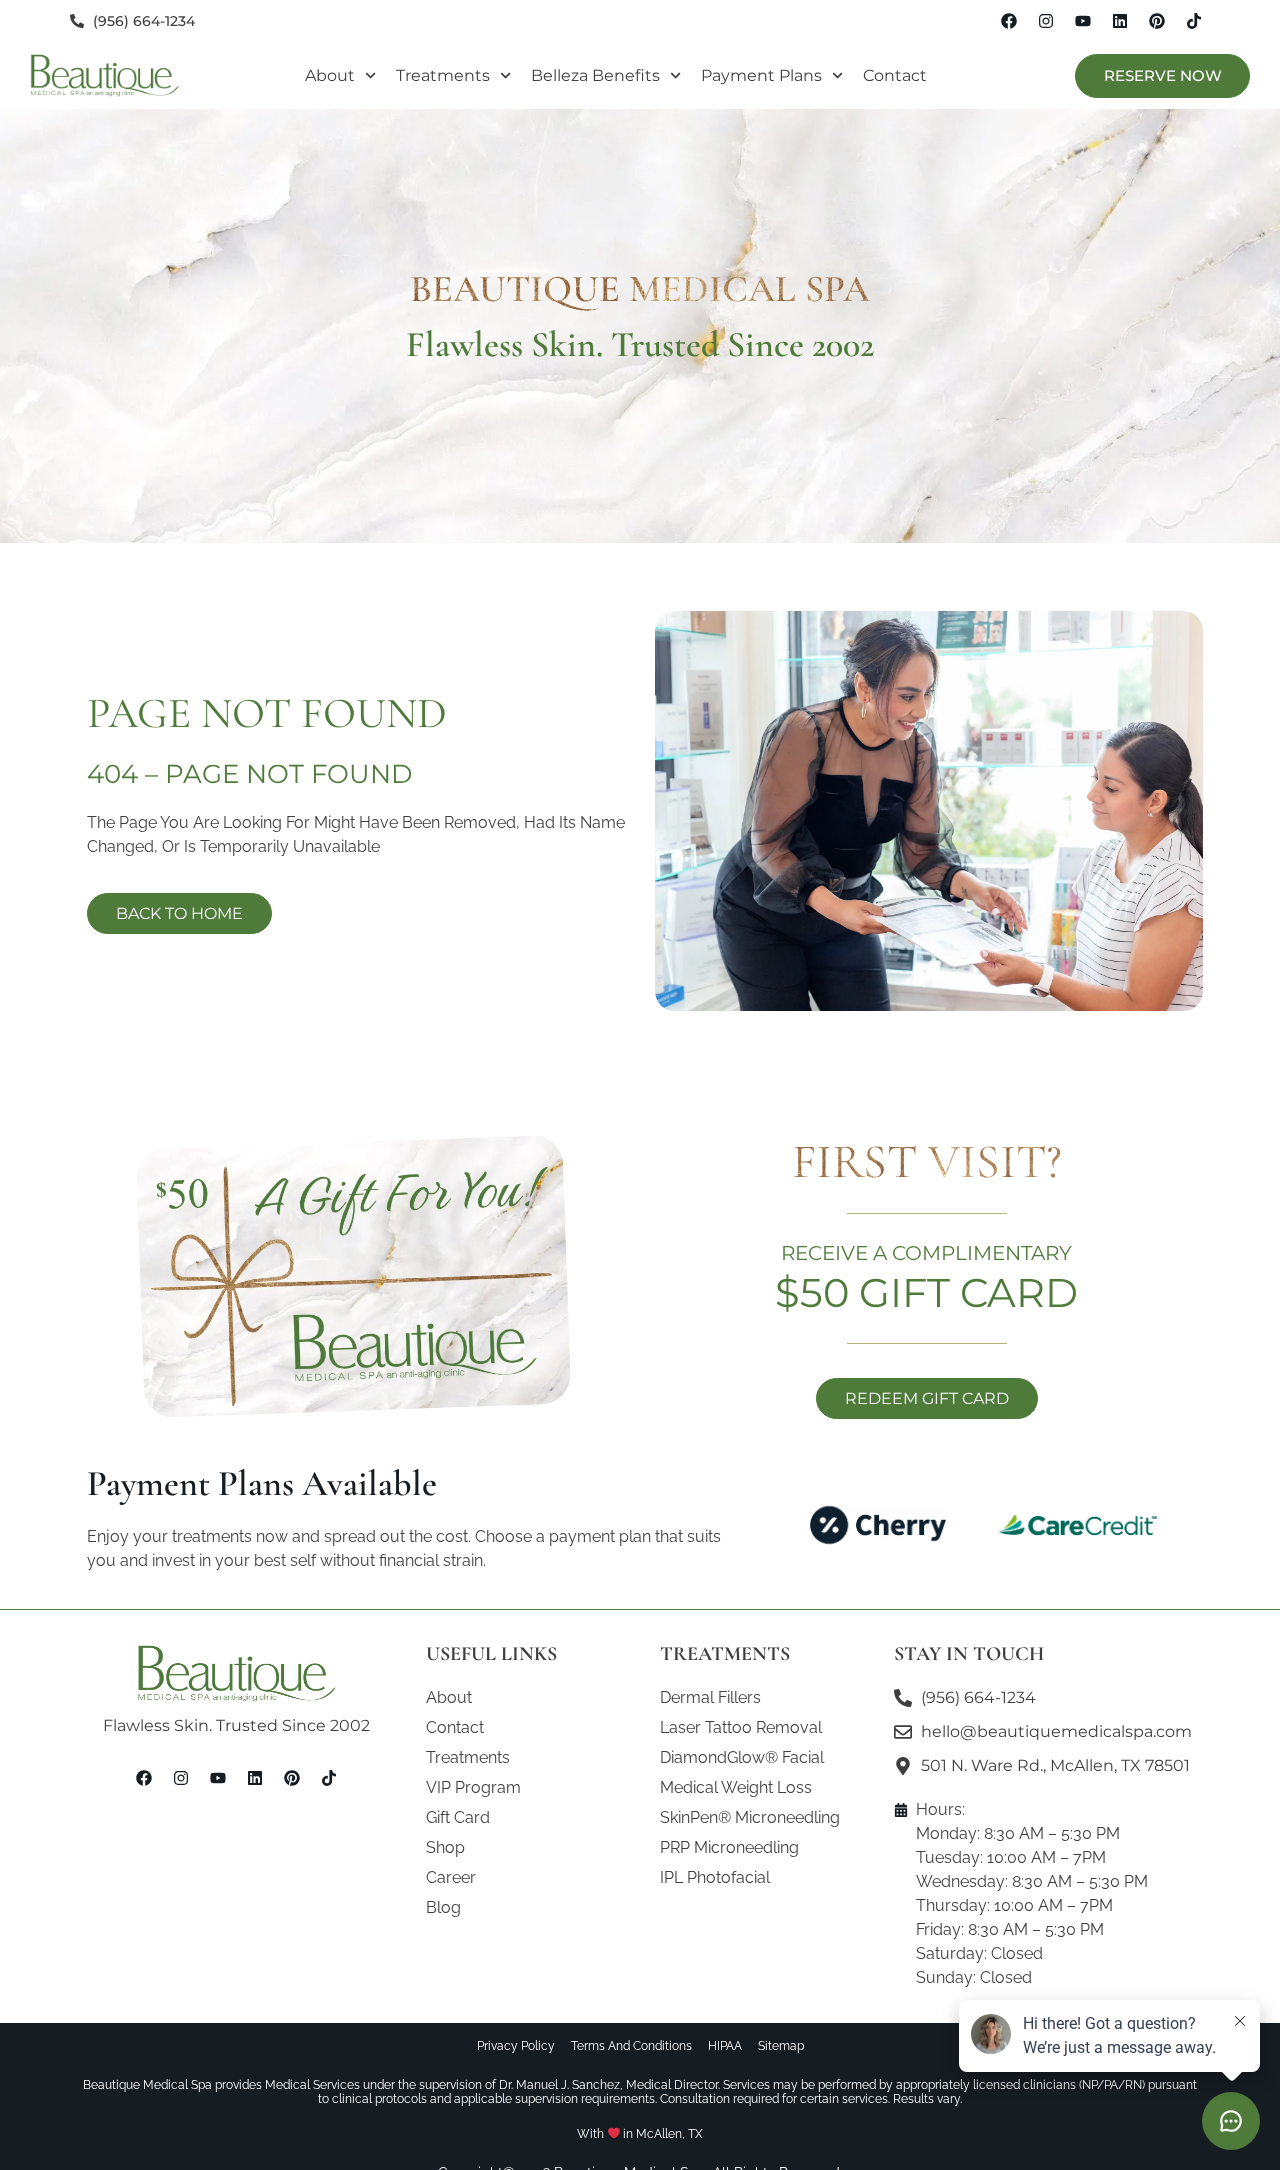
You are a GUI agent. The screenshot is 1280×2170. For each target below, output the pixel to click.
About (330, 75)
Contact (895, 75)
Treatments (443, 75)
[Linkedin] (1120, 21)
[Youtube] (1083, 21)
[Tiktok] (1194, 21)
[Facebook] (1009, 21)
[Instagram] (1046, 21)
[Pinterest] (1157, 21)
